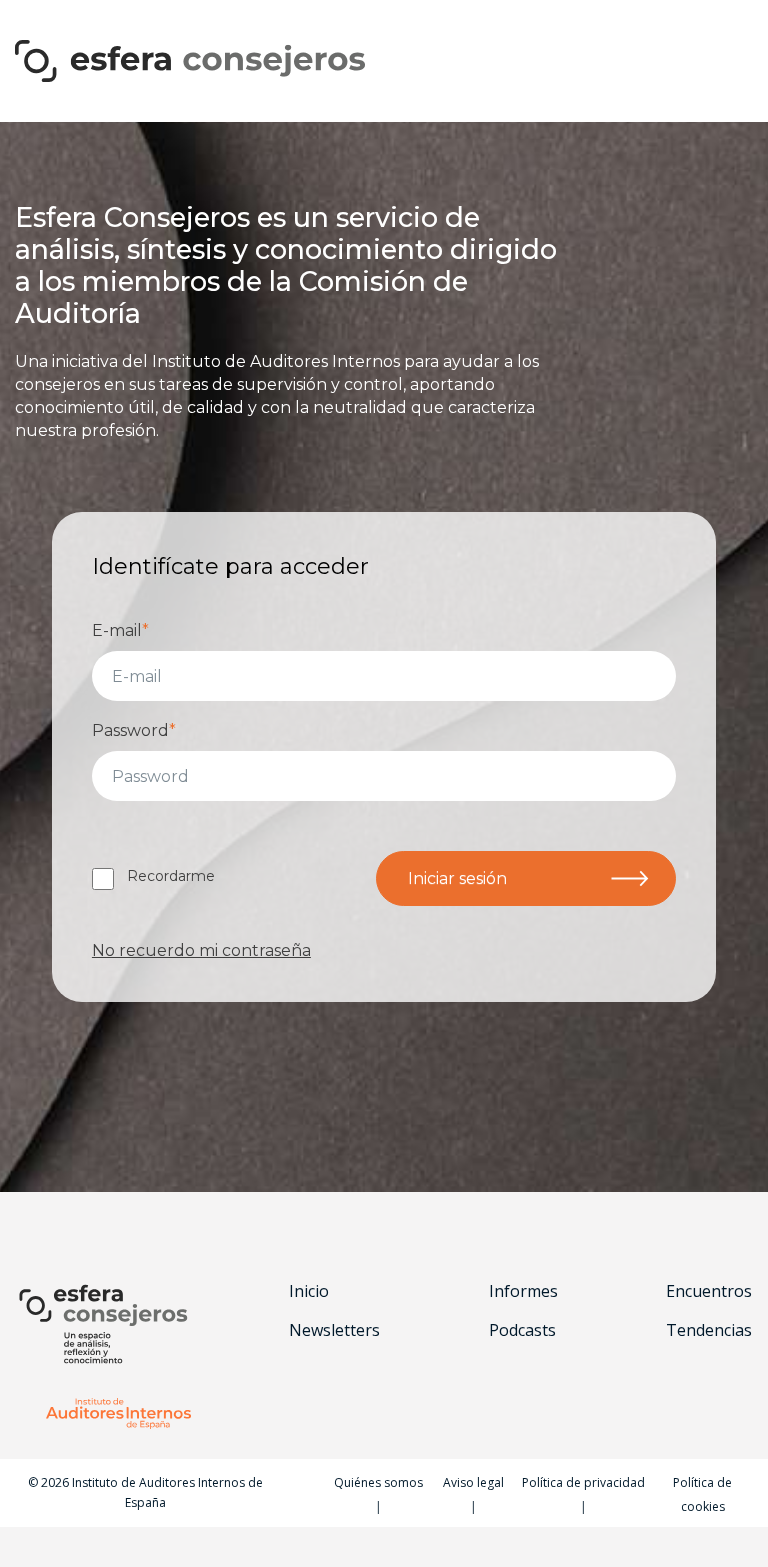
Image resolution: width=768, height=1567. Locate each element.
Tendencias (709, 1330)
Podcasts (522, 1330)
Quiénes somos (378, 1482)
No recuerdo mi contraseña (201, 950)
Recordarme (171, 876)
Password (134, 730)
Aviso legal (473, 1482)
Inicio (309, 1291)
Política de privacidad (583, 1482)
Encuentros (709, 1291)
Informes (523, 1291)
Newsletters (334, 1330)
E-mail (120, 630)
